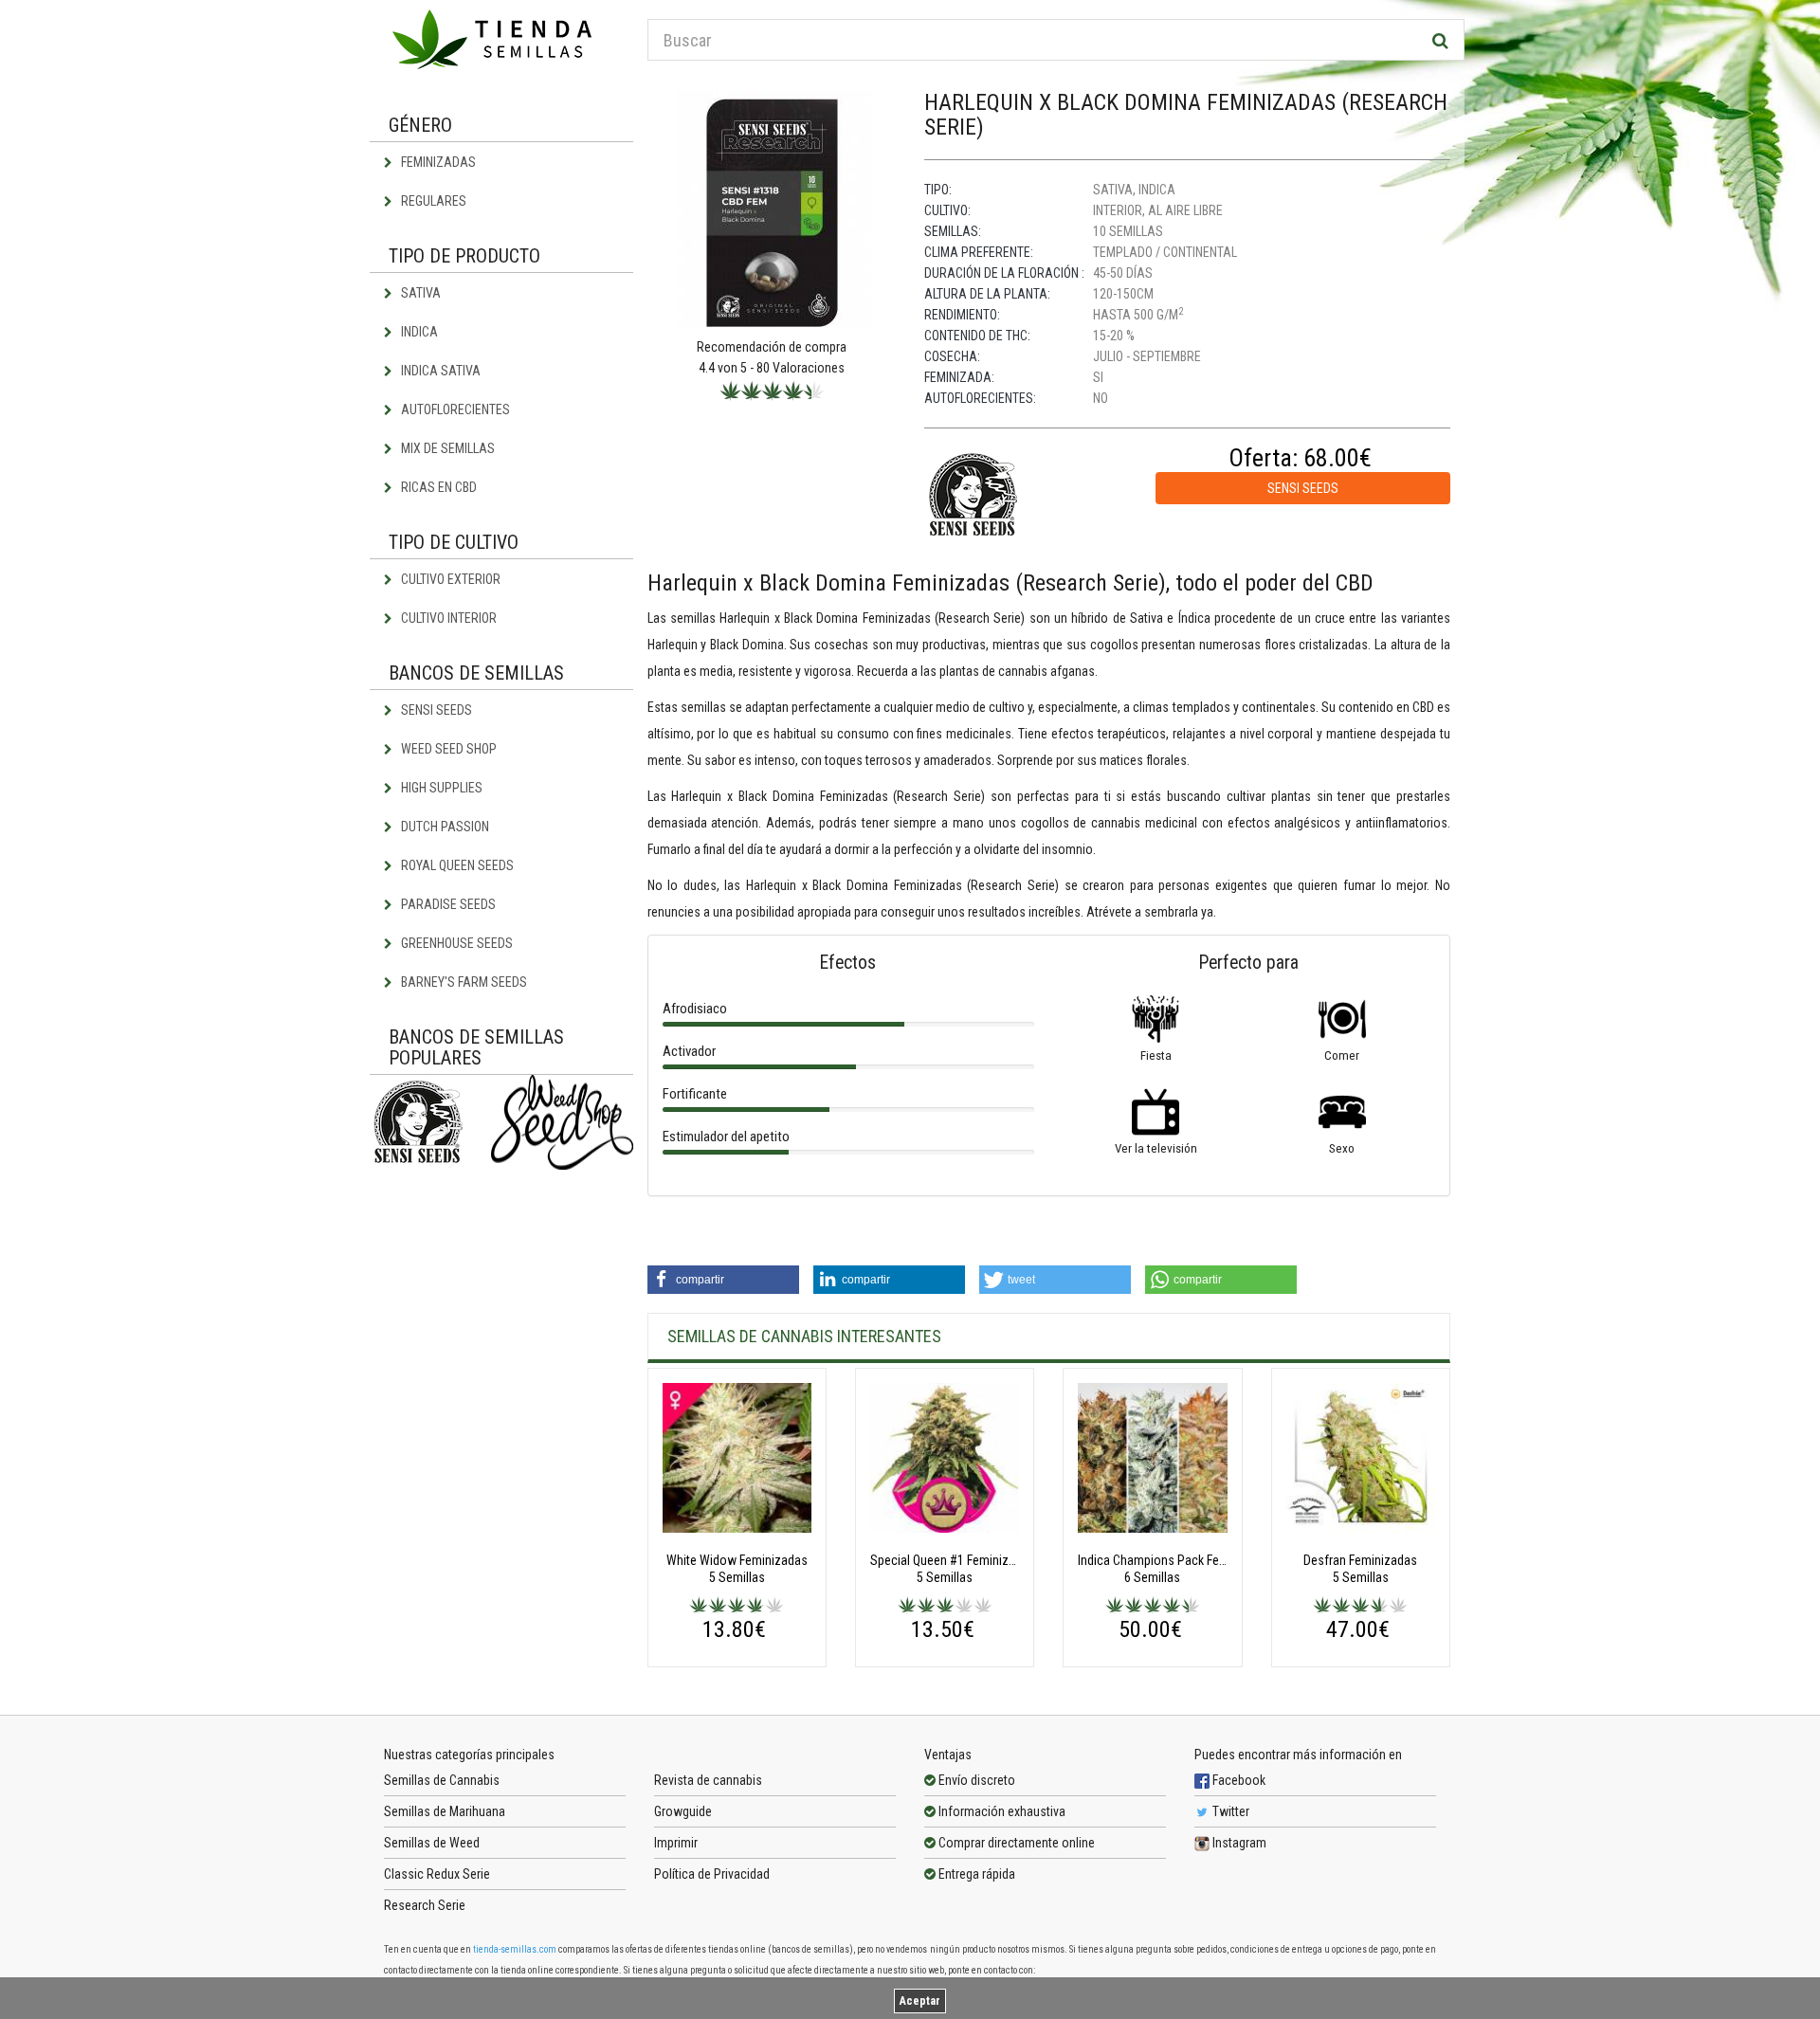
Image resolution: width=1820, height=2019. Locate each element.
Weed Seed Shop (447, 749)
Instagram (1238, 1843)
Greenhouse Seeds (455, 943)
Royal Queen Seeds (456, 865)
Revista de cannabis (708, 1780)
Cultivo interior (447, 618)
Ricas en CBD (437, 487)
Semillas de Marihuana (445, 1811)
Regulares (432, 201)
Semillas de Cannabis (442, 1780)
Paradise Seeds (447, 904)
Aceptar (920, 2001)
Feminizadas (437, 162)
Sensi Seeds (435, 710)
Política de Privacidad (712, 1874)
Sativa (419, 293)
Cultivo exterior (449, 579)
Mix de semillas (446, 448)
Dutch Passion (444, 827)
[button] (723, 1280)
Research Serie (425, 1905)
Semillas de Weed (432, 1843)
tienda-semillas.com (515, 1949)
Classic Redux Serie (437, 1874)
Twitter (1229, 1811)
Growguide (683, 1811)
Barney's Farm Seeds (463, 982)
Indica (418, 332)
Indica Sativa (439, 371)
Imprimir (676, 1843)
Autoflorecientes (454, 409)
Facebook (1238, 1780)
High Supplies (440, 788)
